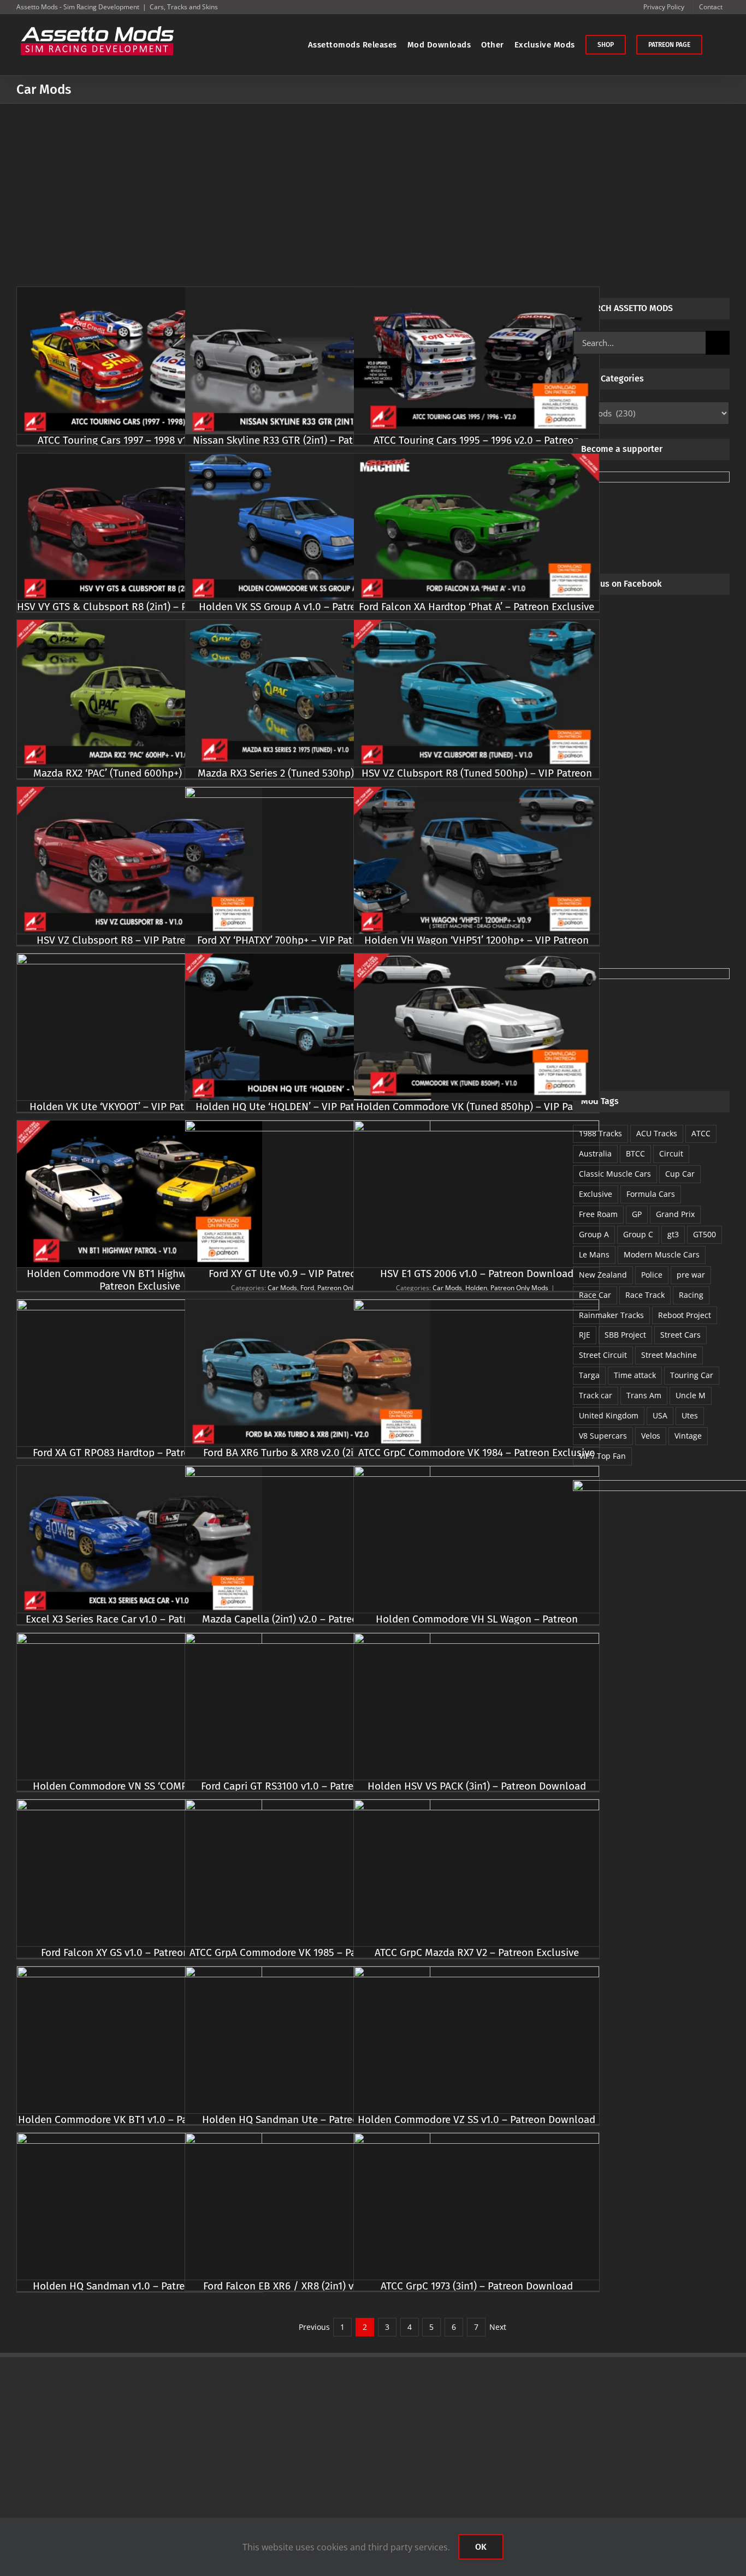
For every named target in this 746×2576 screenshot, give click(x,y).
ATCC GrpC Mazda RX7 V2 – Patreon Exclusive (477, 1952)
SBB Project (625, 1335)
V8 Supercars (603, 1436)
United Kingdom (609, 1415)
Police (652, 1275)
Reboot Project (685, 1315)
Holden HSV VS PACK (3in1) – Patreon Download (477, 1786)
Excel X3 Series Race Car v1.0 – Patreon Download (140, 1619)
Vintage (688, 1436)
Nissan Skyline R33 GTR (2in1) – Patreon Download (308, 440)
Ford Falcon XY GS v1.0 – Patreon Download (140, 1952)
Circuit (671, 1153)
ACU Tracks (657, 1133)
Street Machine (669, 1355)
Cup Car (680, 1174)
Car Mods (282, 1288)
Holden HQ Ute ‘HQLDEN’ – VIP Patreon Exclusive (308, 1107)
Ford (307, 1288)
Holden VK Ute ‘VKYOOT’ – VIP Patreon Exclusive (140, 1107)
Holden (476, 1288)
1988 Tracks (600, 1133)
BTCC (635, 1153)
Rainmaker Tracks (611, 1315)
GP (637, 1214)
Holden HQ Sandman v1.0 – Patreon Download (140, 2286)
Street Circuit (603, 1355)
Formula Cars (651, 1194)
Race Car (595, 1295)
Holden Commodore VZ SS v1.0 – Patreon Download (476, 2119)
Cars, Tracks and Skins (184, 7)
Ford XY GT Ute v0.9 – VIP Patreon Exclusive (308, 1274)
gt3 (673, 1234)
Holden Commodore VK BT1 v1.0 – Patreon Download (140, 2119)
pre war (691, 1275)
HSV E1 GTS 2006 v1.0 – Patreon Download (477, 1274)
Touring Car (692, 1375)
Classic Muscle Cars (615, 1174)
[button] (716, 45)
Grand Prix (675, 1214)
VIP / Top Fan (602, 1456)
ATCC (701, 1133)
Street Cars (680, 1335)
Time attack (635, 1375)
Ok (481, 2547)
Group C (638, 1234)
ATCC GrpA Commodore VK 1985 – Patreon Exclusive (308, 1952)
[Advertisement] (373, 186)
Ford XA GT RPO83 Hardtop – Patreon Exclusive (140, 1453)
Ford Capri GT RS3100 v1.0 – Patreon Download (308, 1786)
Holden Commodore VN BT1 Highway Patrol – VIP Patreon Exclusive (140, 1280)
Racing (691, 1295)
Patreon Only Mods (346, 1288)
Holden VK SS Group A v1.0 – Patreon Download (308, 607)
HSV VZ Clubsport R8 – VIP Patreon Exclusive (140, 940)
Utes (690, 1415)
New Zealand (603, 1275)
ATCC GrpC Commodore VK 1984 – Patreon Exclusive (476, 1453)
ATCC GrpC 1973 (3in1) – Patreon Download (477, 2286)
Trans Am (644, 1395)
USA (660, 1415)
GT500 (704, 1234)
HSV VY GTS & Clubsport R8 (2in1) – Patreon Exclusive (140, 607)
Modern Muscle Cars (662, 1254)
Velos (651, 1436)
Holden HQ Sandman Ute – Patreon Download (308, 2119)
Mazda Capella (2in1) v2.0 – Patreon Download (308, 1619)
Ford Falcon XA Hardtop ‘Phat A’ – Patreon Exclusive (476, 607)
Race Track (645, 1295)
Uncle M (691, 1395)
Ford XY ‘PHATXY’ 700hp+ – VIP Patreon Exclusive (308, 940)
